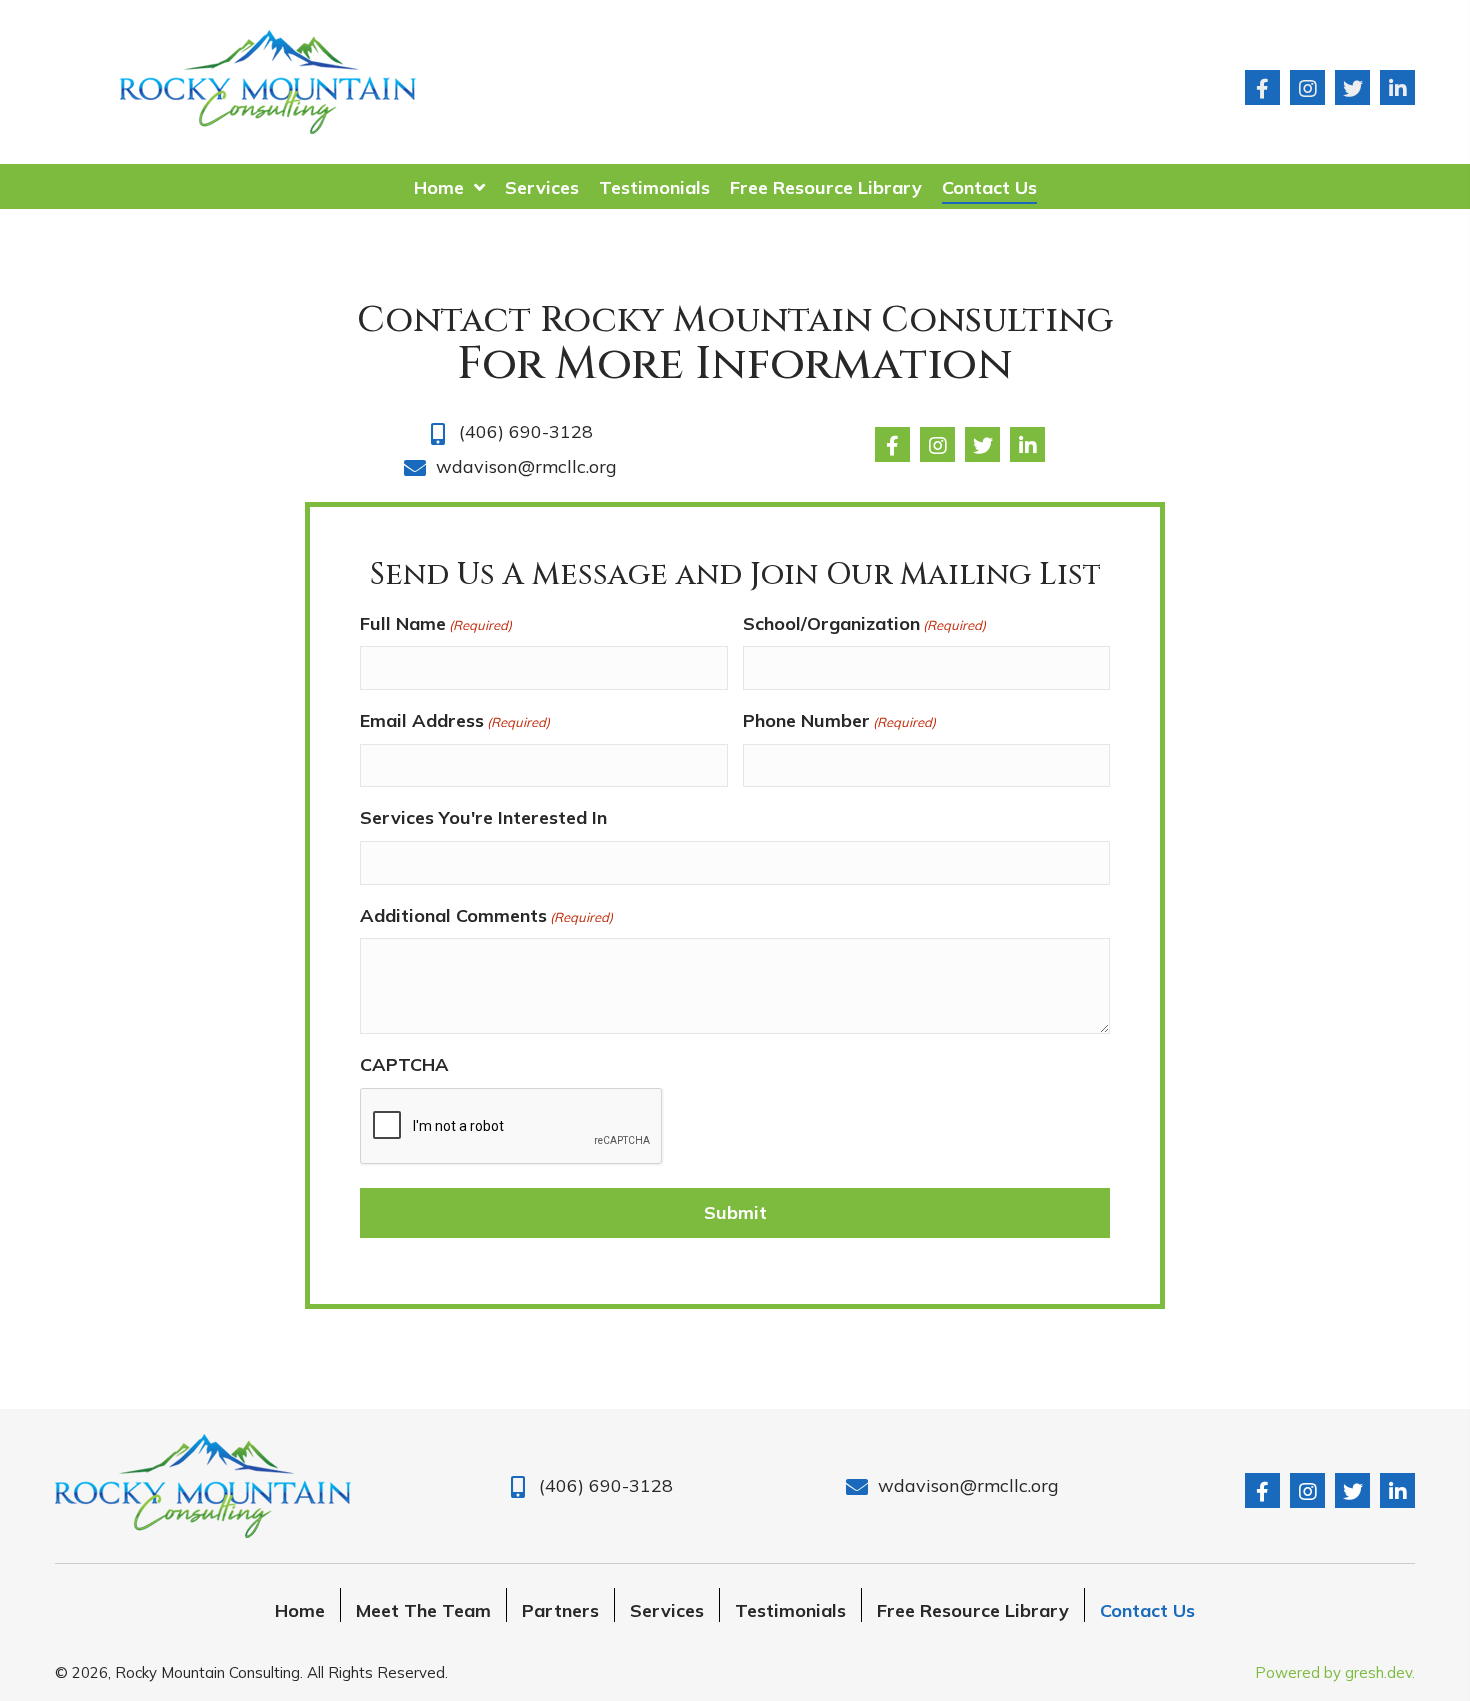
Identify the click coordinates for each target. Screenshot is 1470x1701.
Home (300, 1610)
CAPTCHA (404, 1064)
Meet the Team (423, 1610)
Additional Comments (486, 915)
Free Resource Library (973, 1610)
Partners (560, 1610)
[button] (1262, 87)
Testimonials (790, 1610)
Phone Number (839, 720)
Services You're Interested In (483, 817)
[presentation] (512, 1127)
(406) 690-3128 (526, 431)
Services (667, 1610)
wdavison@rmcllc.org (526, 466)
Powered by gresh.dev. (1335, 1672)
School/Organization (864, 623)
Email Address (455, 720)
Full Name (436, 623)
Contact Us (1147, 1610)
